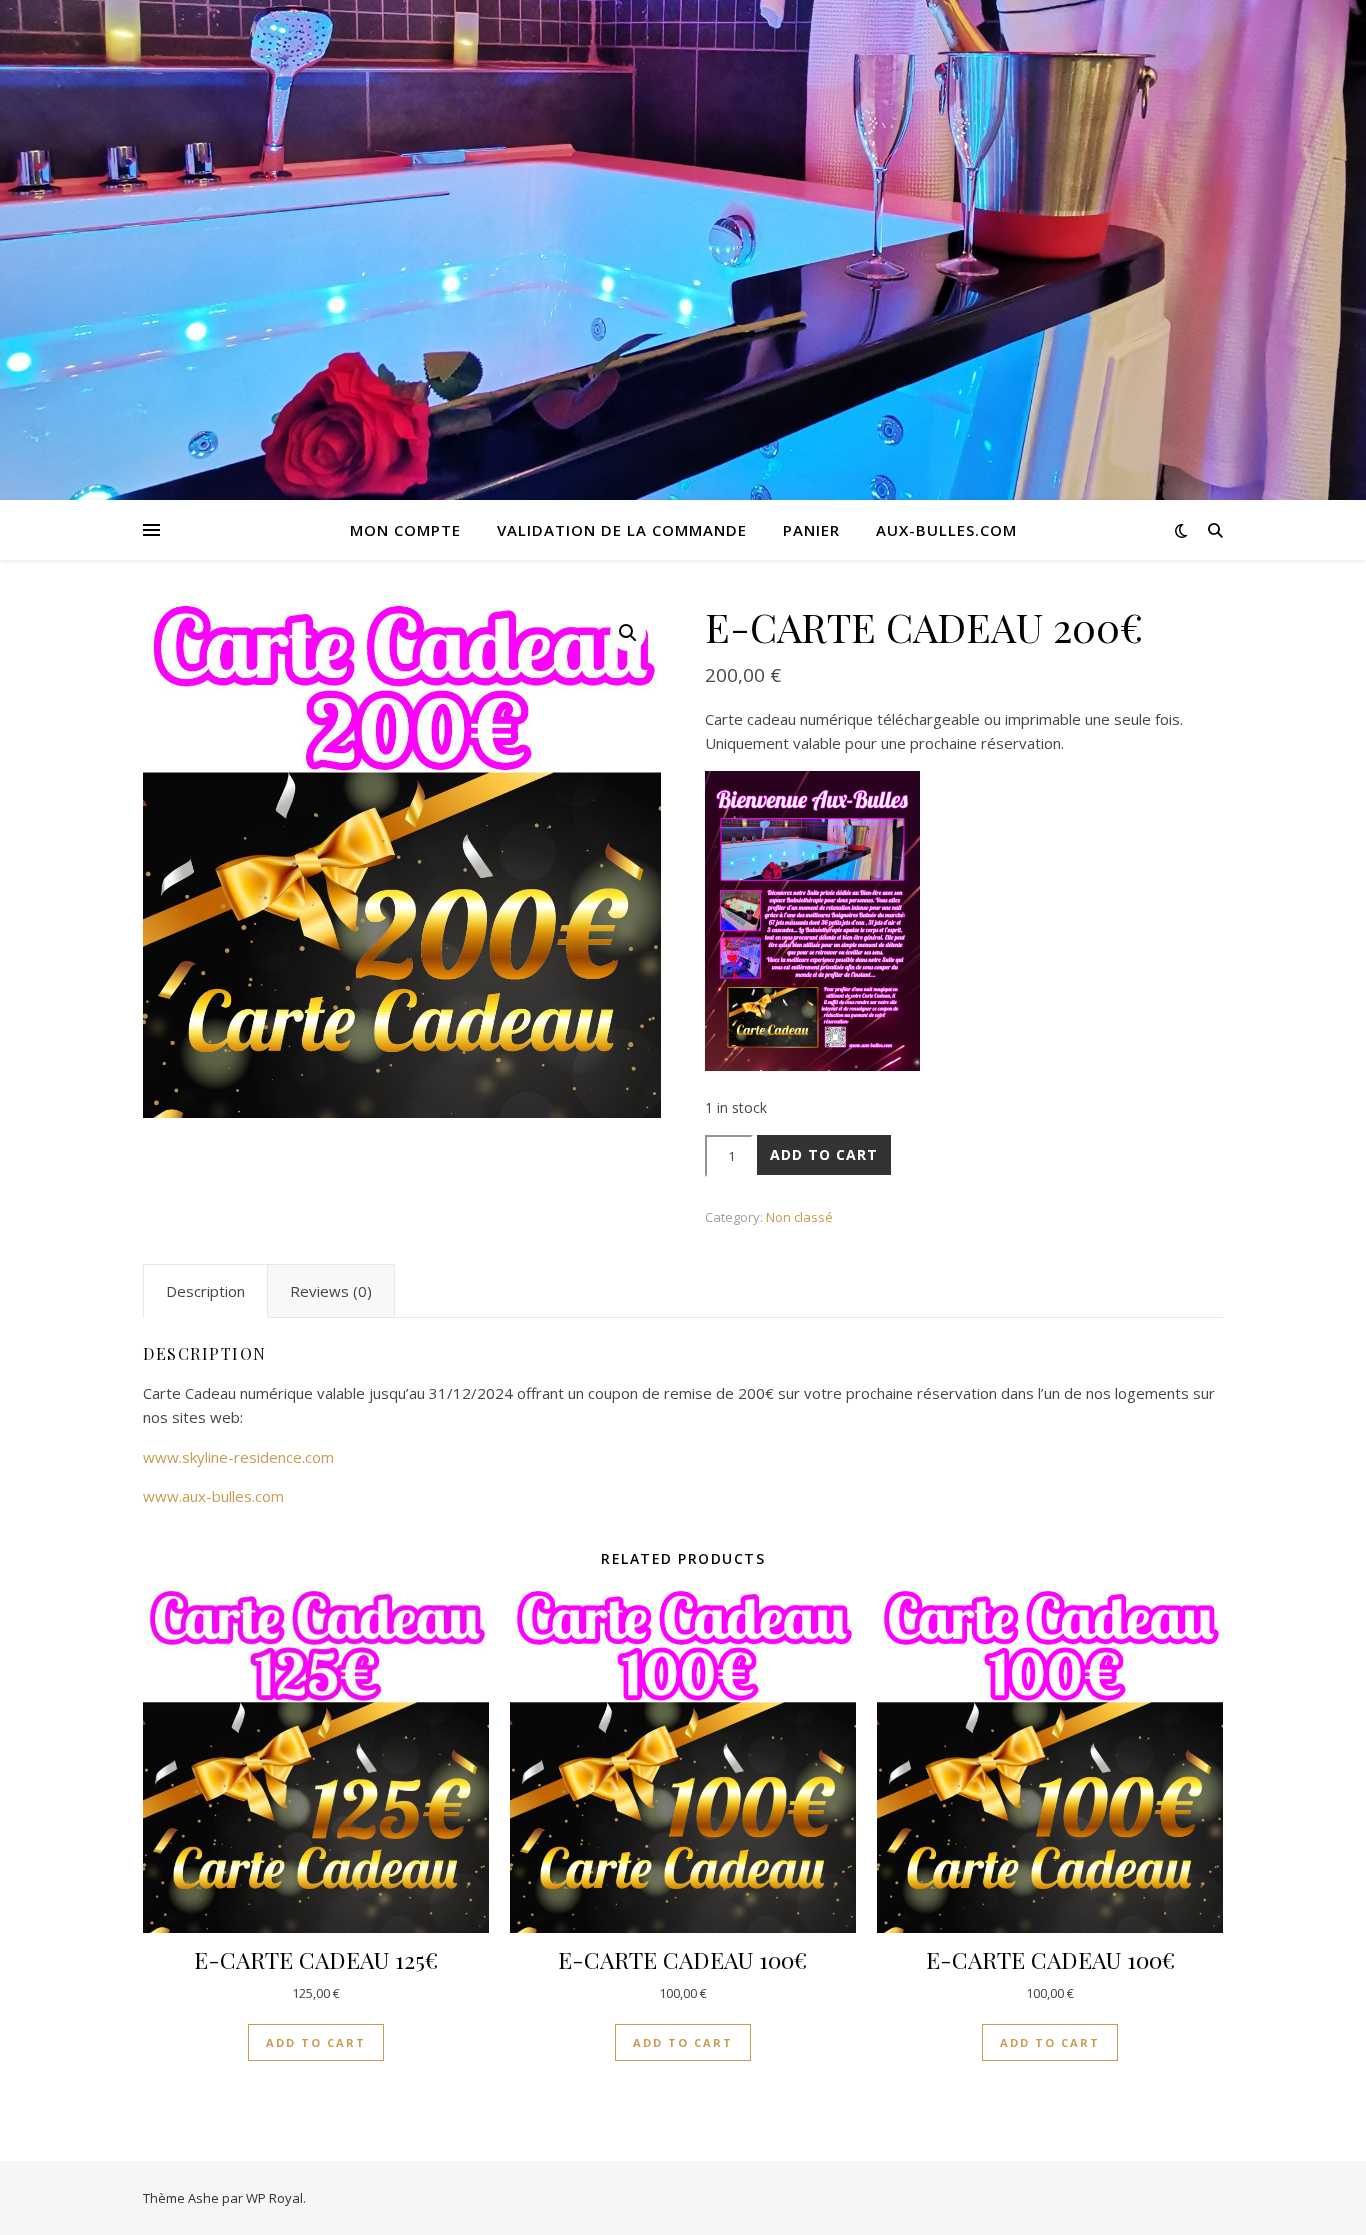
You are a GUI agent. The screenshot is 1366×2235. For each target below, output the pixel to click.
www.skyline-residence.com (238, 1457)
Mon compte (405, 530)
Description (205, 1291)
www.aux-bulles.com (213, 1496)
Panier (811, 530)
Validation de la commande (622, 530)
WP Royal (274, 2198)
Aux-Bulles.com (946, 530)
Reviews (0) (331, 1291)
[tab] (205, 1291)
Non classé (799, 1217)
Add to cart (824, 1154)
